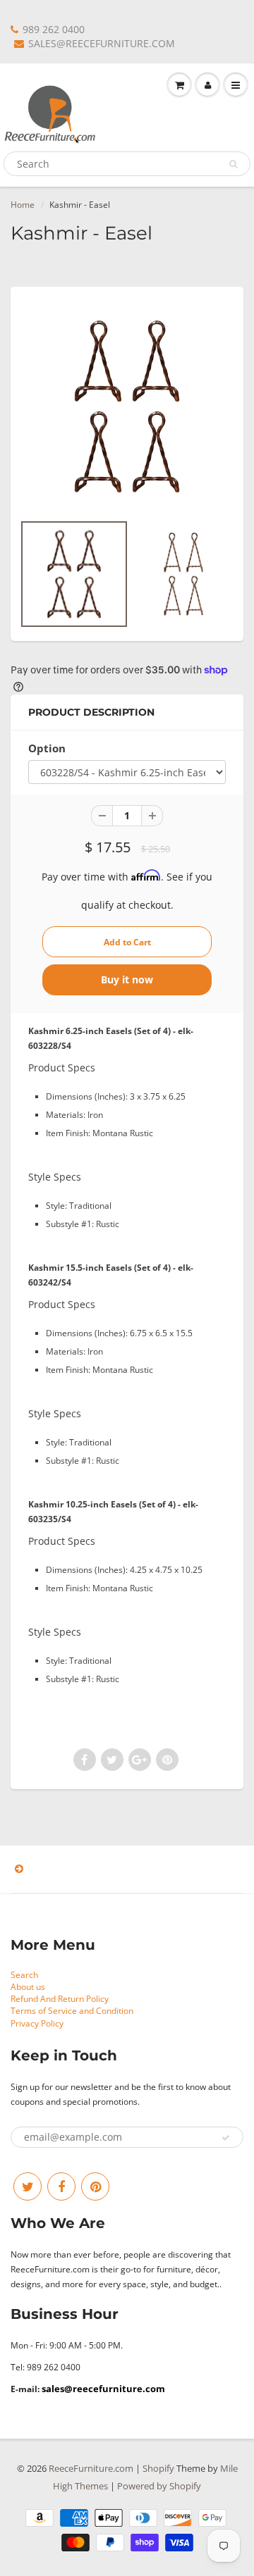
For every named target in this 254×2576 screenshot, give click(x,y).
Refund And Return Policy (60, 1999)
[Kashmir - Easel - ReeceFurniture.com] (127, 406)
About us (28, 1987)
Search (24, 1975)
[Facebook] (61, 2186)
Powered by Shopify (159, 2486)
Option (47, 748)
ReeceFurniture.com (91, 2468)
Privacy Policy (37, 2023)
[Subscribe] (226, 2138)
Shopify (158, 2468)
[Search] (233, 164)
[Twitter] (28, 2186)
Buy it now (127, 979)
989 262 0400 (54, 29)
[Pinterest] (95, 2186)
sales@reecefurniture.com (103, 2389)
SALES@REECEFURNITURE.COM (102, 43)
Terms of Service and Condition (72, 2011)
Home (23, 205)
